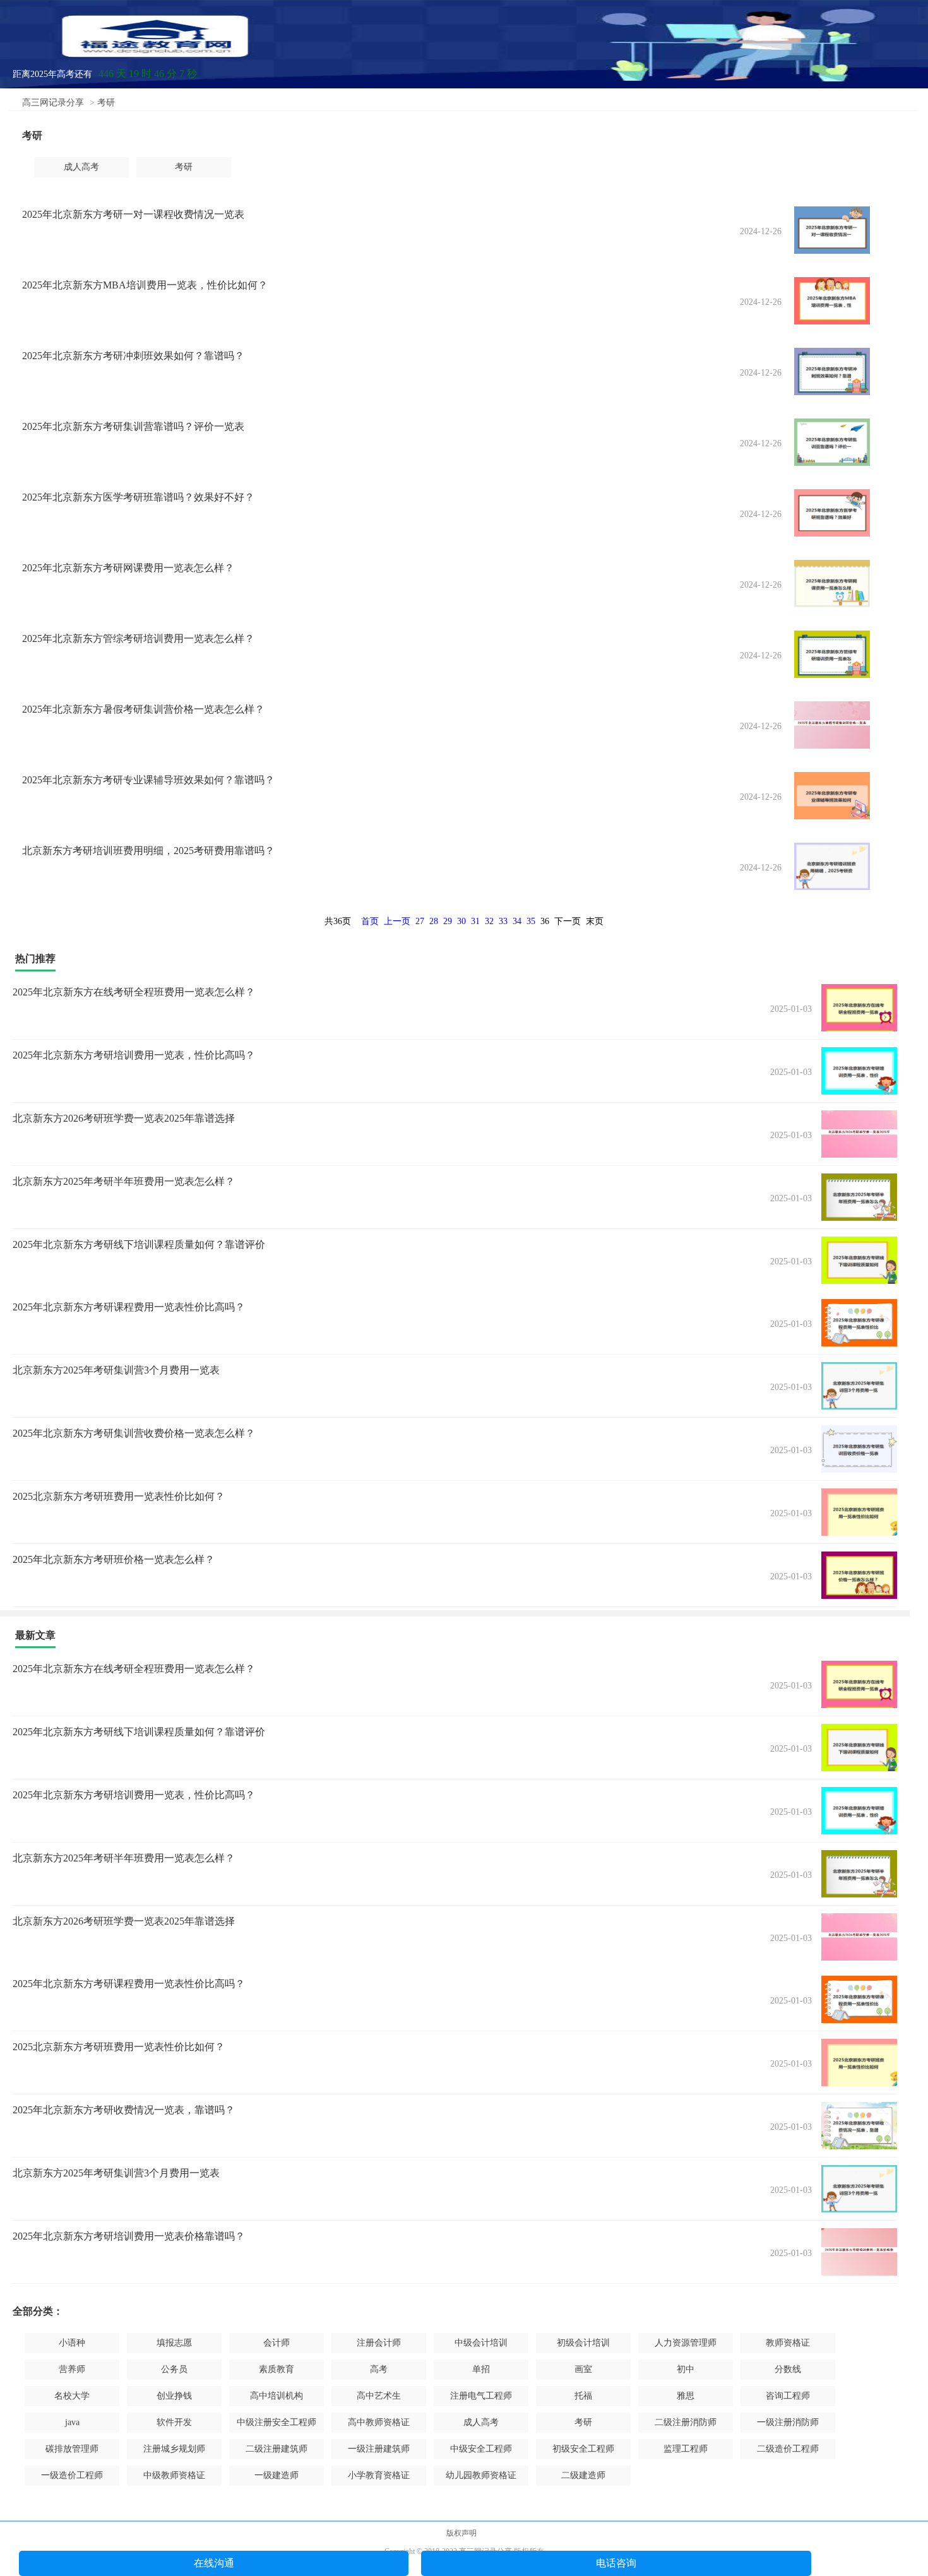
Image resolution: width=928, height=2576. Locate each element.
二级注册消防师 (686, 2422)
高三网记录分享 (53, 103)
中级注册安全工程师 (277, 2422)
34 (517, 921)
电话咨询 (616, 2563)
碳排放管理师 (72, 2449)
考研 (106, 103)
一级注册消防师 (788, 2422)
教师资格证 (788, 2343)
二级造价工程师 (788, 2449)
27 (420, 921)
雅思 (686, 2396)
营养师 (72, 2369)
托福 (583, 2396)
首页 (370, 921)
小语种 (72, 2343)
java (72, 2422)
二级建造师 (583, 2475)
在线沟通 (214, 2563)
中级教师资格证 (174, 2475)
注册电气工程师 (481, 2396)
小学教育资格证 (379, 2475)
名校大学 (72, 2396)
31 (475, 921)
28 (434, 921)
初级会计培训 (583, 2343)
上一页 (397, 921)
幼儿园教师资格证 (481, 2475)
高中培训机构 (277, 2396)
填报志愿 (174, 2343)
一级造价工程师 (72, 2475)
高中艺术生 (379, 2396)
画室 (583, 2369)
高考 (379, 2369)
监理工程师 (686, 2449)
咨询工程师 (788, 2396)
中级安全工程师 (481, 2449)
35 (531, 921)
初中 (686, 2369)
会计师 (277, 2343)
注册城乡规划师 (174, 2449)
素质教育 (277, 2369)
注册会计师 (379, 2343)
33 (503, 921)
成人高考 (81, 167)
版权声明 (461, 2533)
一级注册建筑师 (379, 2449)
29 (448, 921)
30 (461, 921)
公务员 (174, 2369)
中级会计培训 (481, 2343)
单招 (481, 2369)
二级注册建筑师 (277, 2449)
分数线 (788, 2369)
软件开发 (174, 2422)
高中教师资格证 (379, 2422)
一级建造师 (277, 2475)
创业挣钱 (174, 2396)
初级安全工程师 (583, 2449)
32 (489, 921)
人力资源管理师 (686, 2343)
